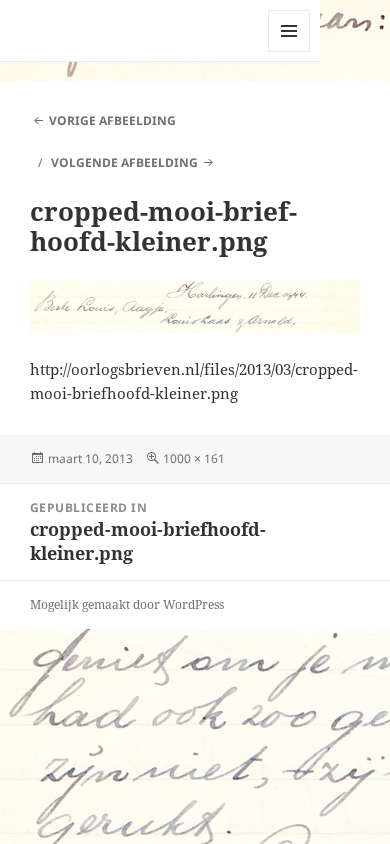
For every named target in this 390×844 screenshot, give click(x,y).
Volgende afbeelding (124, 162)
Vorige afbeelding (112, 120)
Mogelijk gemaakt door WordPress (127, 604)
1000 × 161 (194, 458)
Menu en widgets (289, 51)
